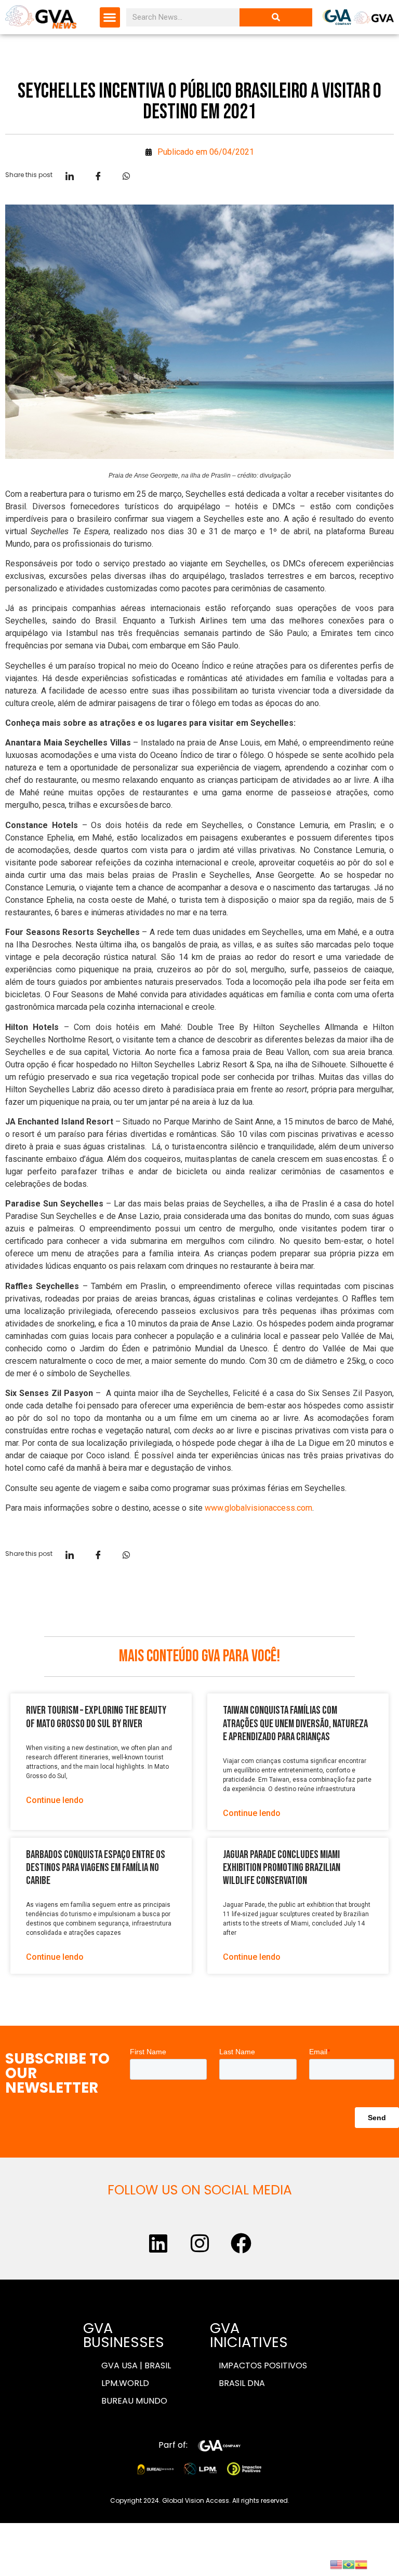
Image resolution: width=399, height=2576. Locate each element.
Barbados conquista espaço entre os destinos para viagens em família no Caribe (96, 1868)
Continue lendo (55, 1800)
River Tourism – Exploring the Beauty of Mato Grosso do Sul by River (96, 1717)
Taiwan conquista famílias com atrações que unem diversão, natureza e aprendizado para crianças (295, 1723)
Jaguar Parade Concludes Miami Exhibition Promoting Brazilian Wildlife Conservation (282, 1868)
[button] (110, 17)
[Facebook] (241, 2243)
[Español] (361, 2564)
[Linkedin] (158, 2243)
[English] (336, 2564)
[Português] (349, 2564)
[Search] (276, 17)
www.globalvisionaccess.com (258, 1508)
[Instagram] (199, 2243)
